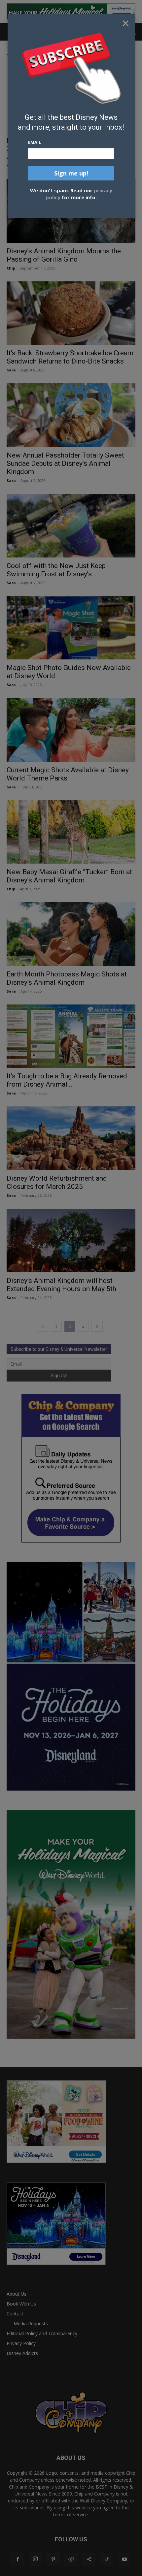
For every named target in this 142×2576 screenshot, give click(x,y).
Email (35, 142)
